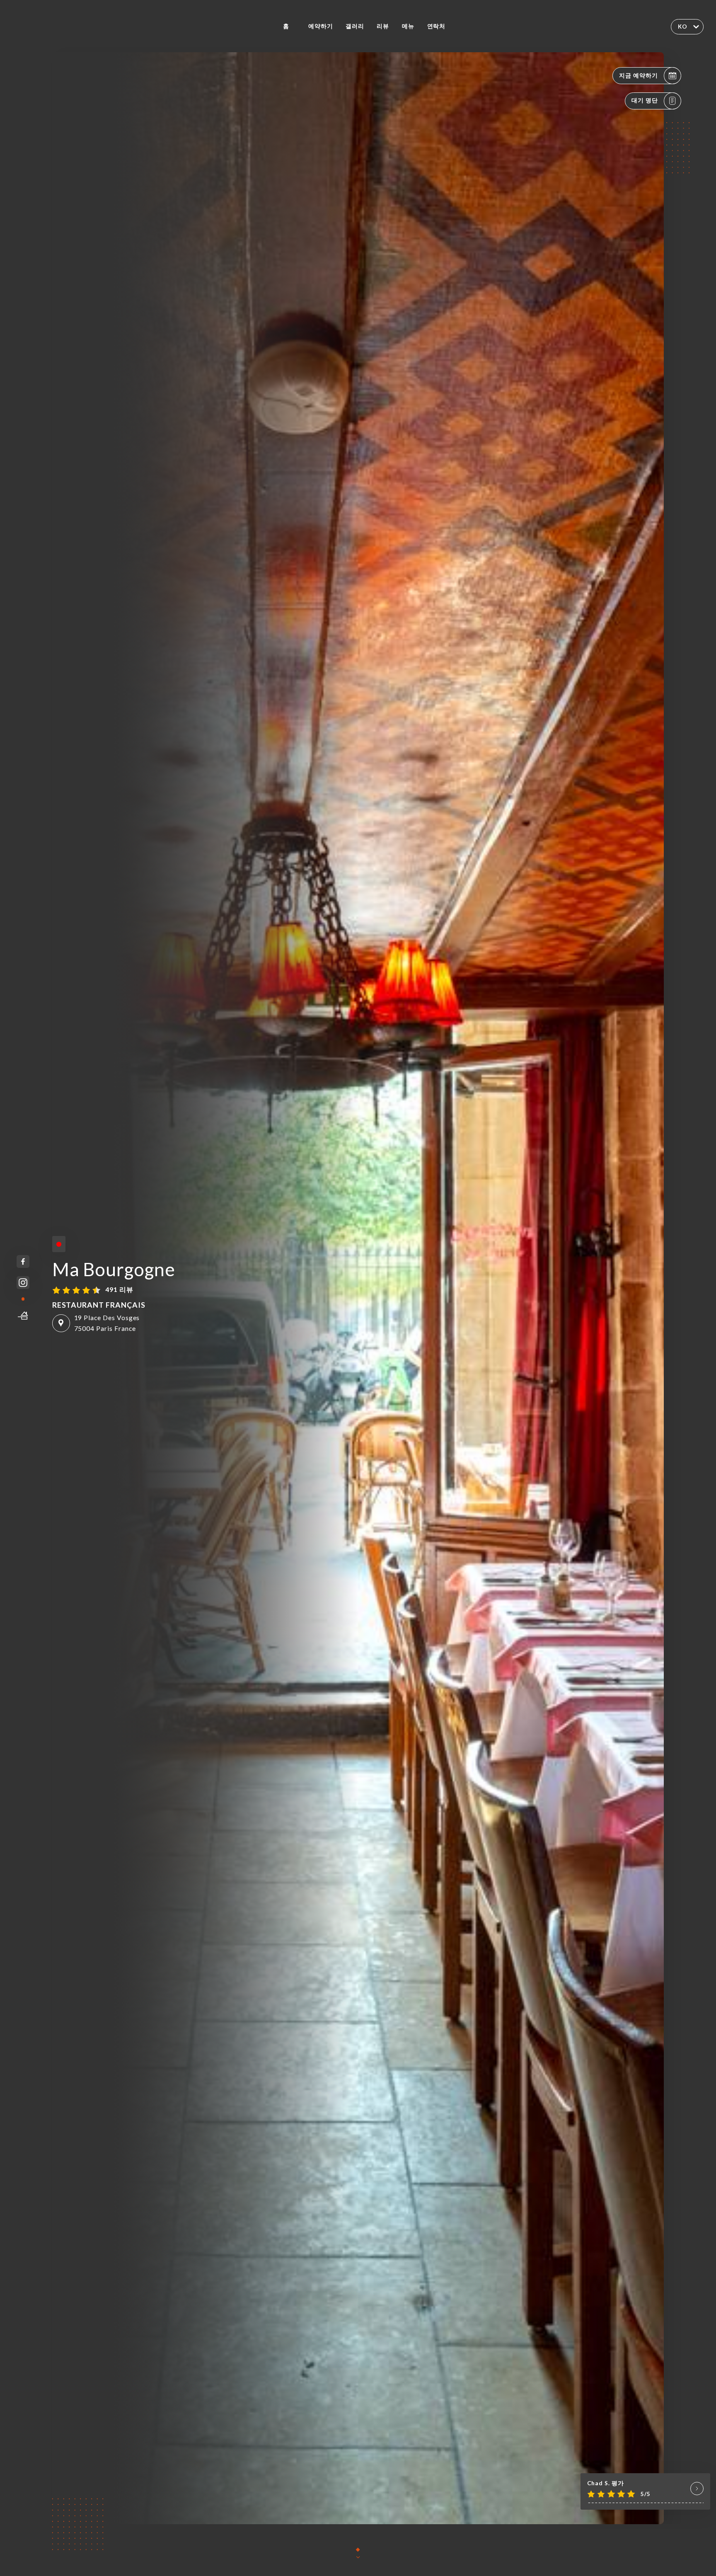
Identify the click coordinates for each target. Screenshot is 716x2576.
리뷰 (383, 26)
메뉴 (408, 26)
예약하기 (321, 26)
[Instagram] (23, 1283)
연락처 (437, 26)
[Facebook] (23, 1261)
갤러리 (355, 26)
